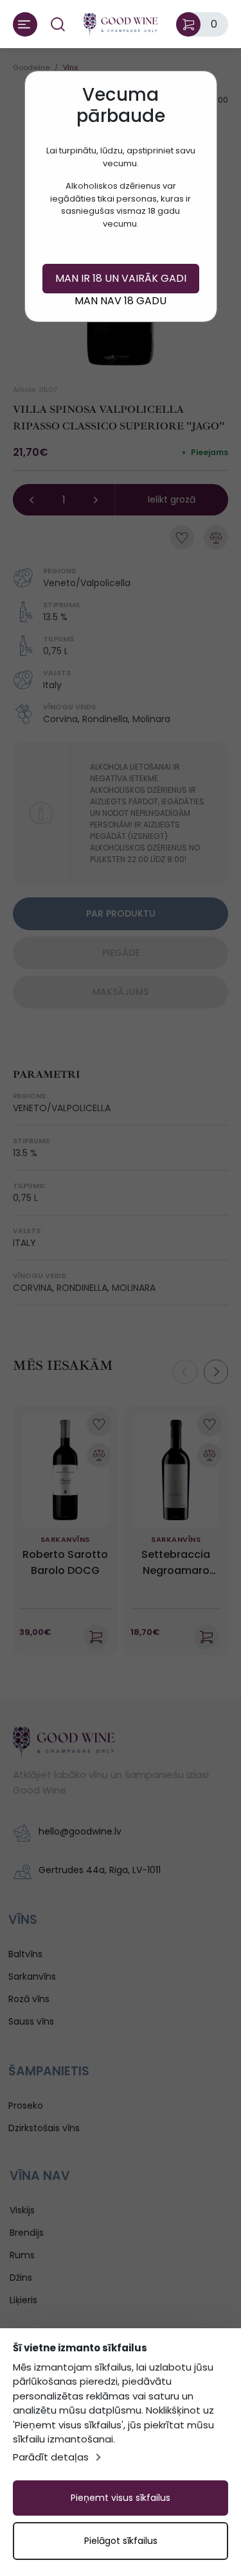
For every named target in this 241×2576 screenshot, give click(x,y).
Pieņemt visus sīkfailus (121, 2498)
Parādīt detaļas (51, 2457)
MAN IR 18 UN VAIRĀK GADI (121, 278)
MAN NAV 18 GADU (121, 301)
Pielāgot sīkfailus (121, 2541)
